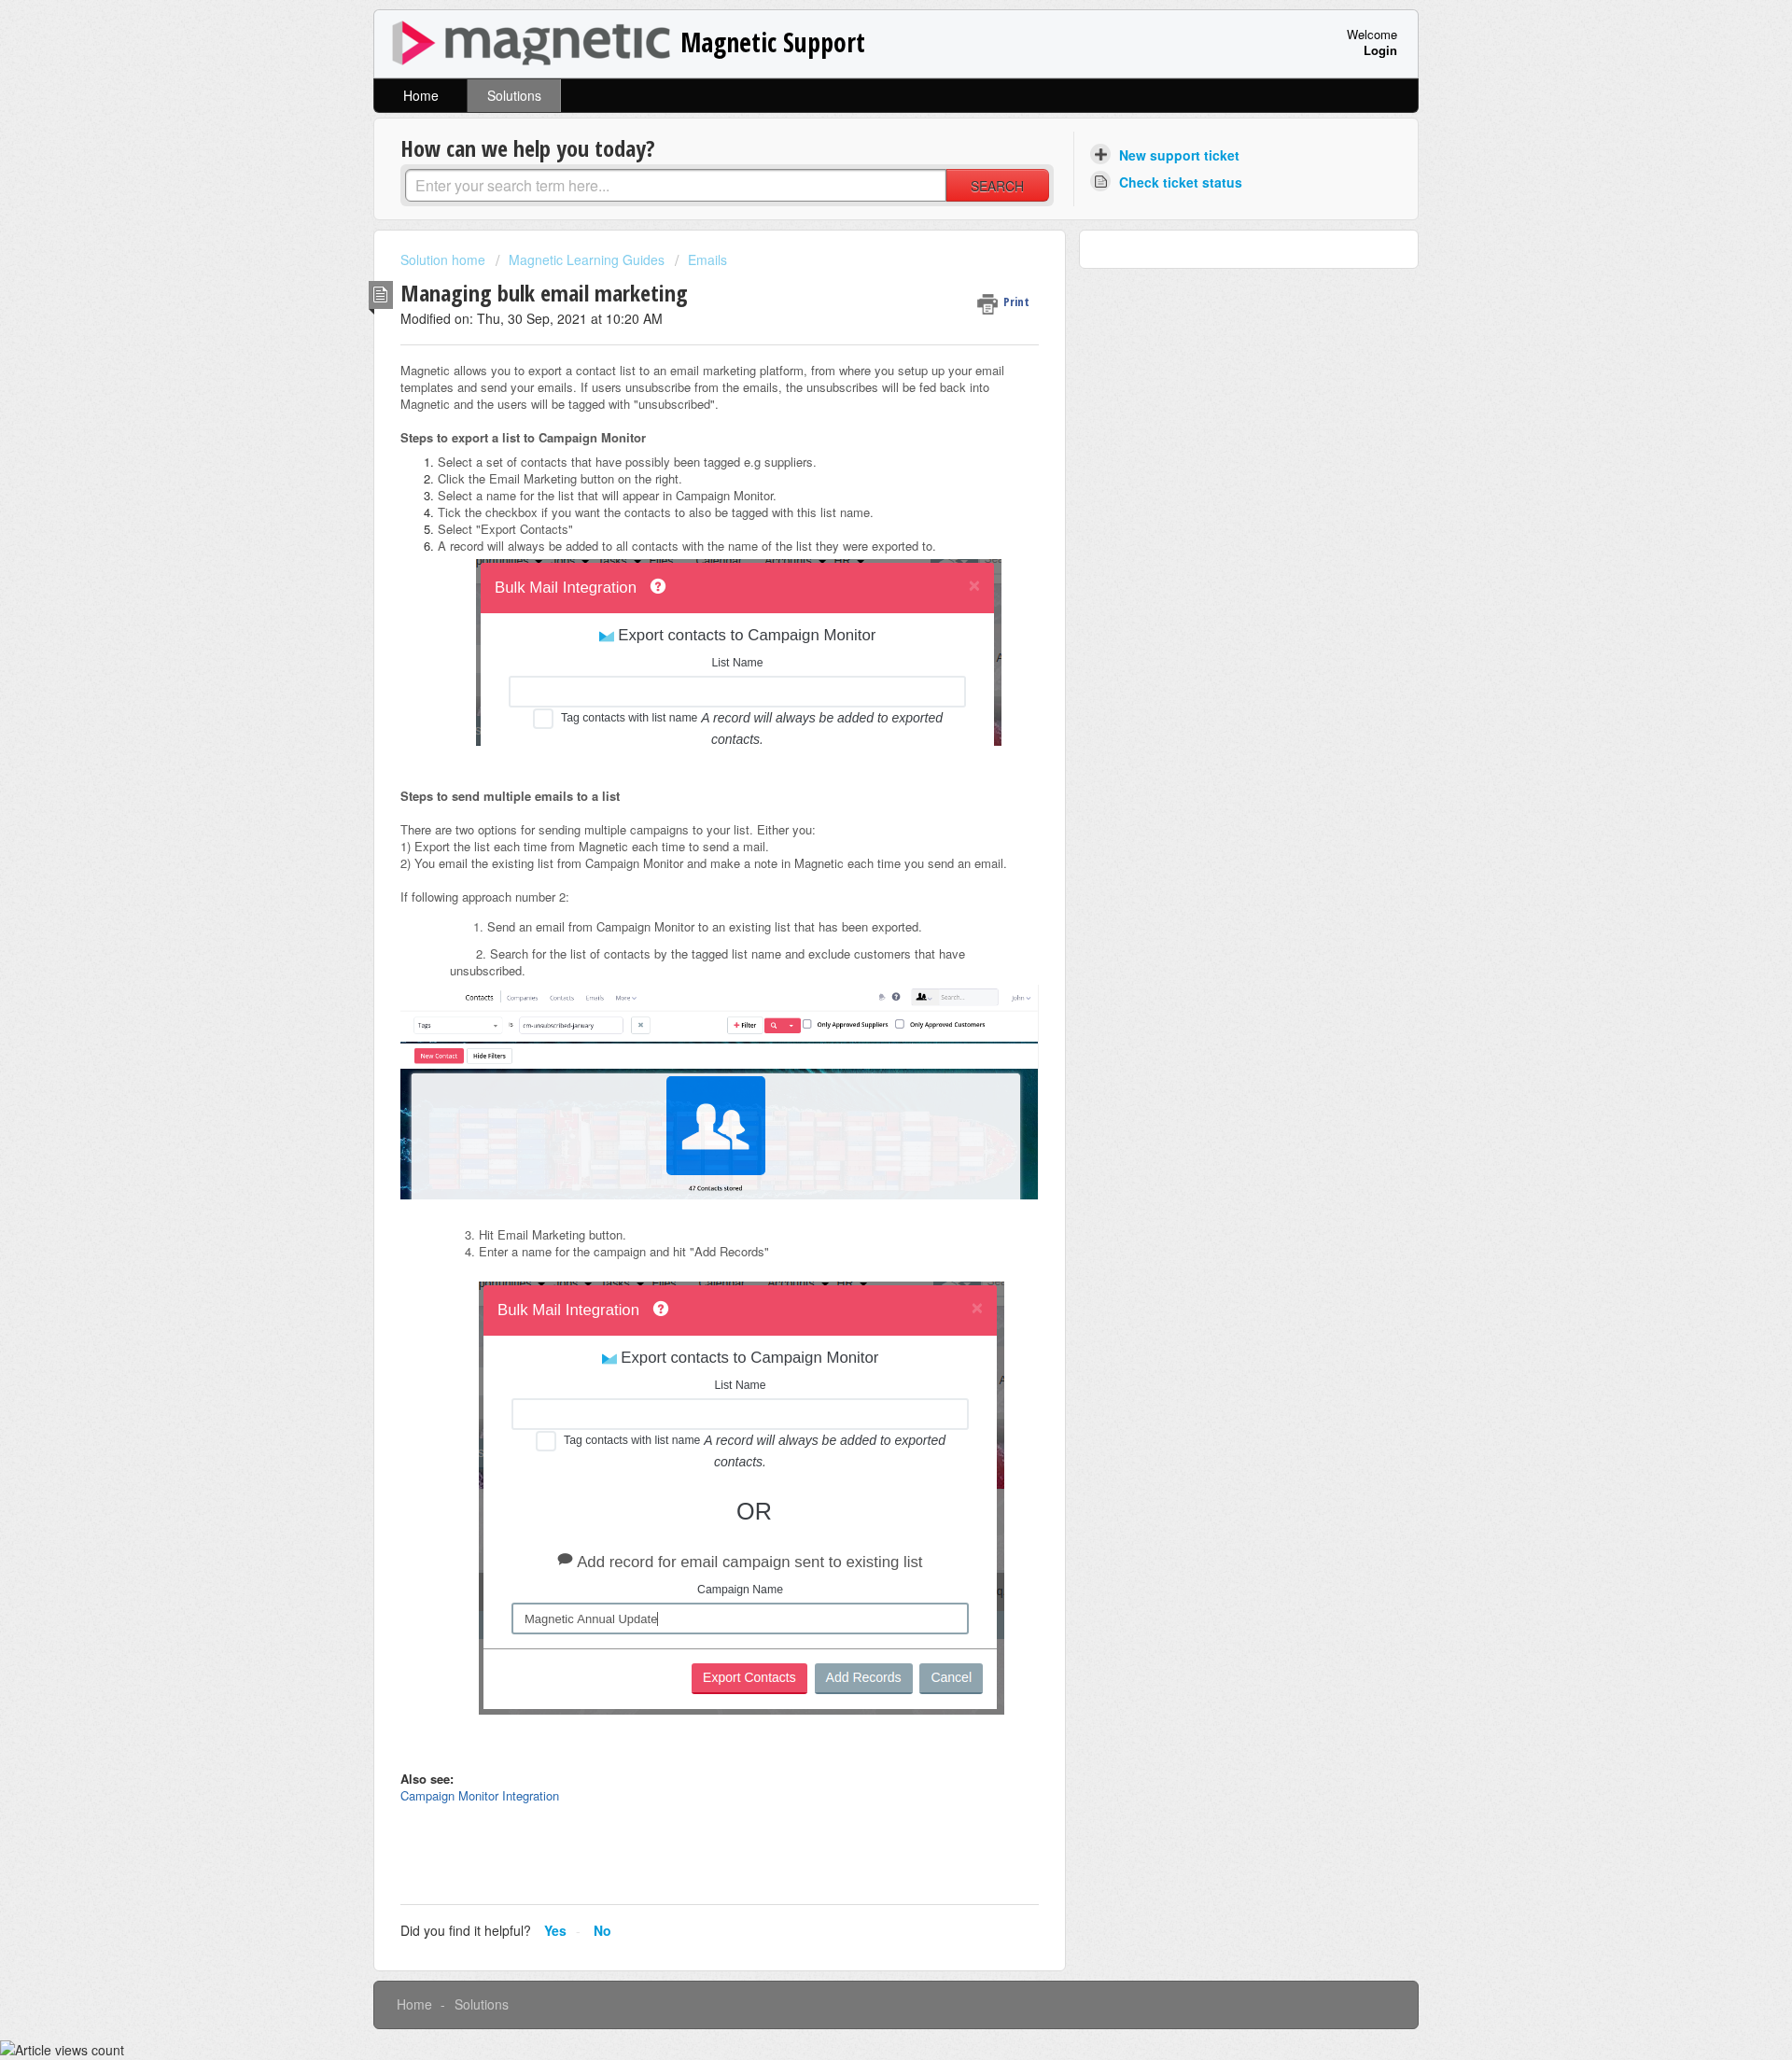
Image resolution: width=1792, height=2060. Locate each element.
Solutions (514, 95)
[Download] (861, 806)
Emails (707, 259)
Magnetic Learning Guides (587, 259)
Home (421, 95)
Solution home (445, 259)
